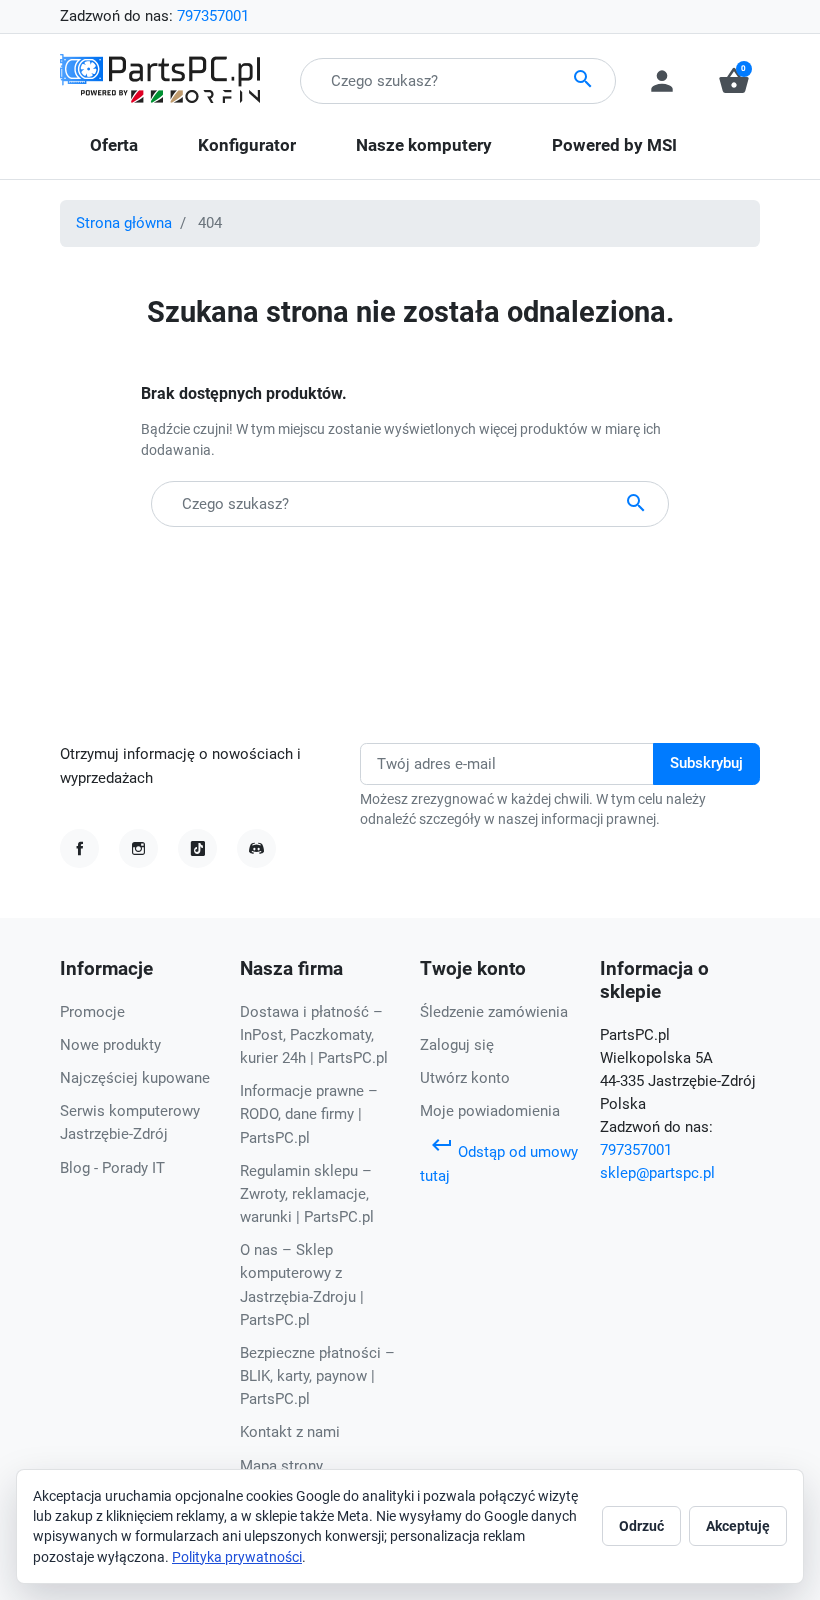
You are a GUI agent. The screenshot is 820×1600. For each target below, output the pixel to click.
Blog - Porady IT (112, 1168)
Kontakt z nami (290, 1432)
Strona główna (124, 223)
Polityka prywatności (237, 1557)
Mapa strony (281, 1466)
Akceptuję (738, 1526)
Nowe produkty (110, 1045)
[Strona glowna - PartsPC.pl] (160, 80)
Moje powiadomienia (490, 1111)
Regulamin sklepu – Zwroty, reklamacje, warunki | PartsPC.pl (307, 1194)
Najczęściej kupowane (135, 1078)
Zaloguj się (457, 1045)
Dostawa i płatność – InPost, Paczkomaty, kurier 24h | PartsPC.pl (314, 1035)
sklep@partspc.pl (657, 1173)
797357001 (213, 16)
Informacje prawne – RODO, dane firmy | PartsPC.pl (309, 1114)
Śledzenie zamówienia (494, 1012)
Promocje (92, 1012)
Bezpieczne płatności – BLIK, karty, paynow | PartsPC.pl (317, 1376)
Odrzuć (641, 1526)
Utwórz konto (465, 1078)
